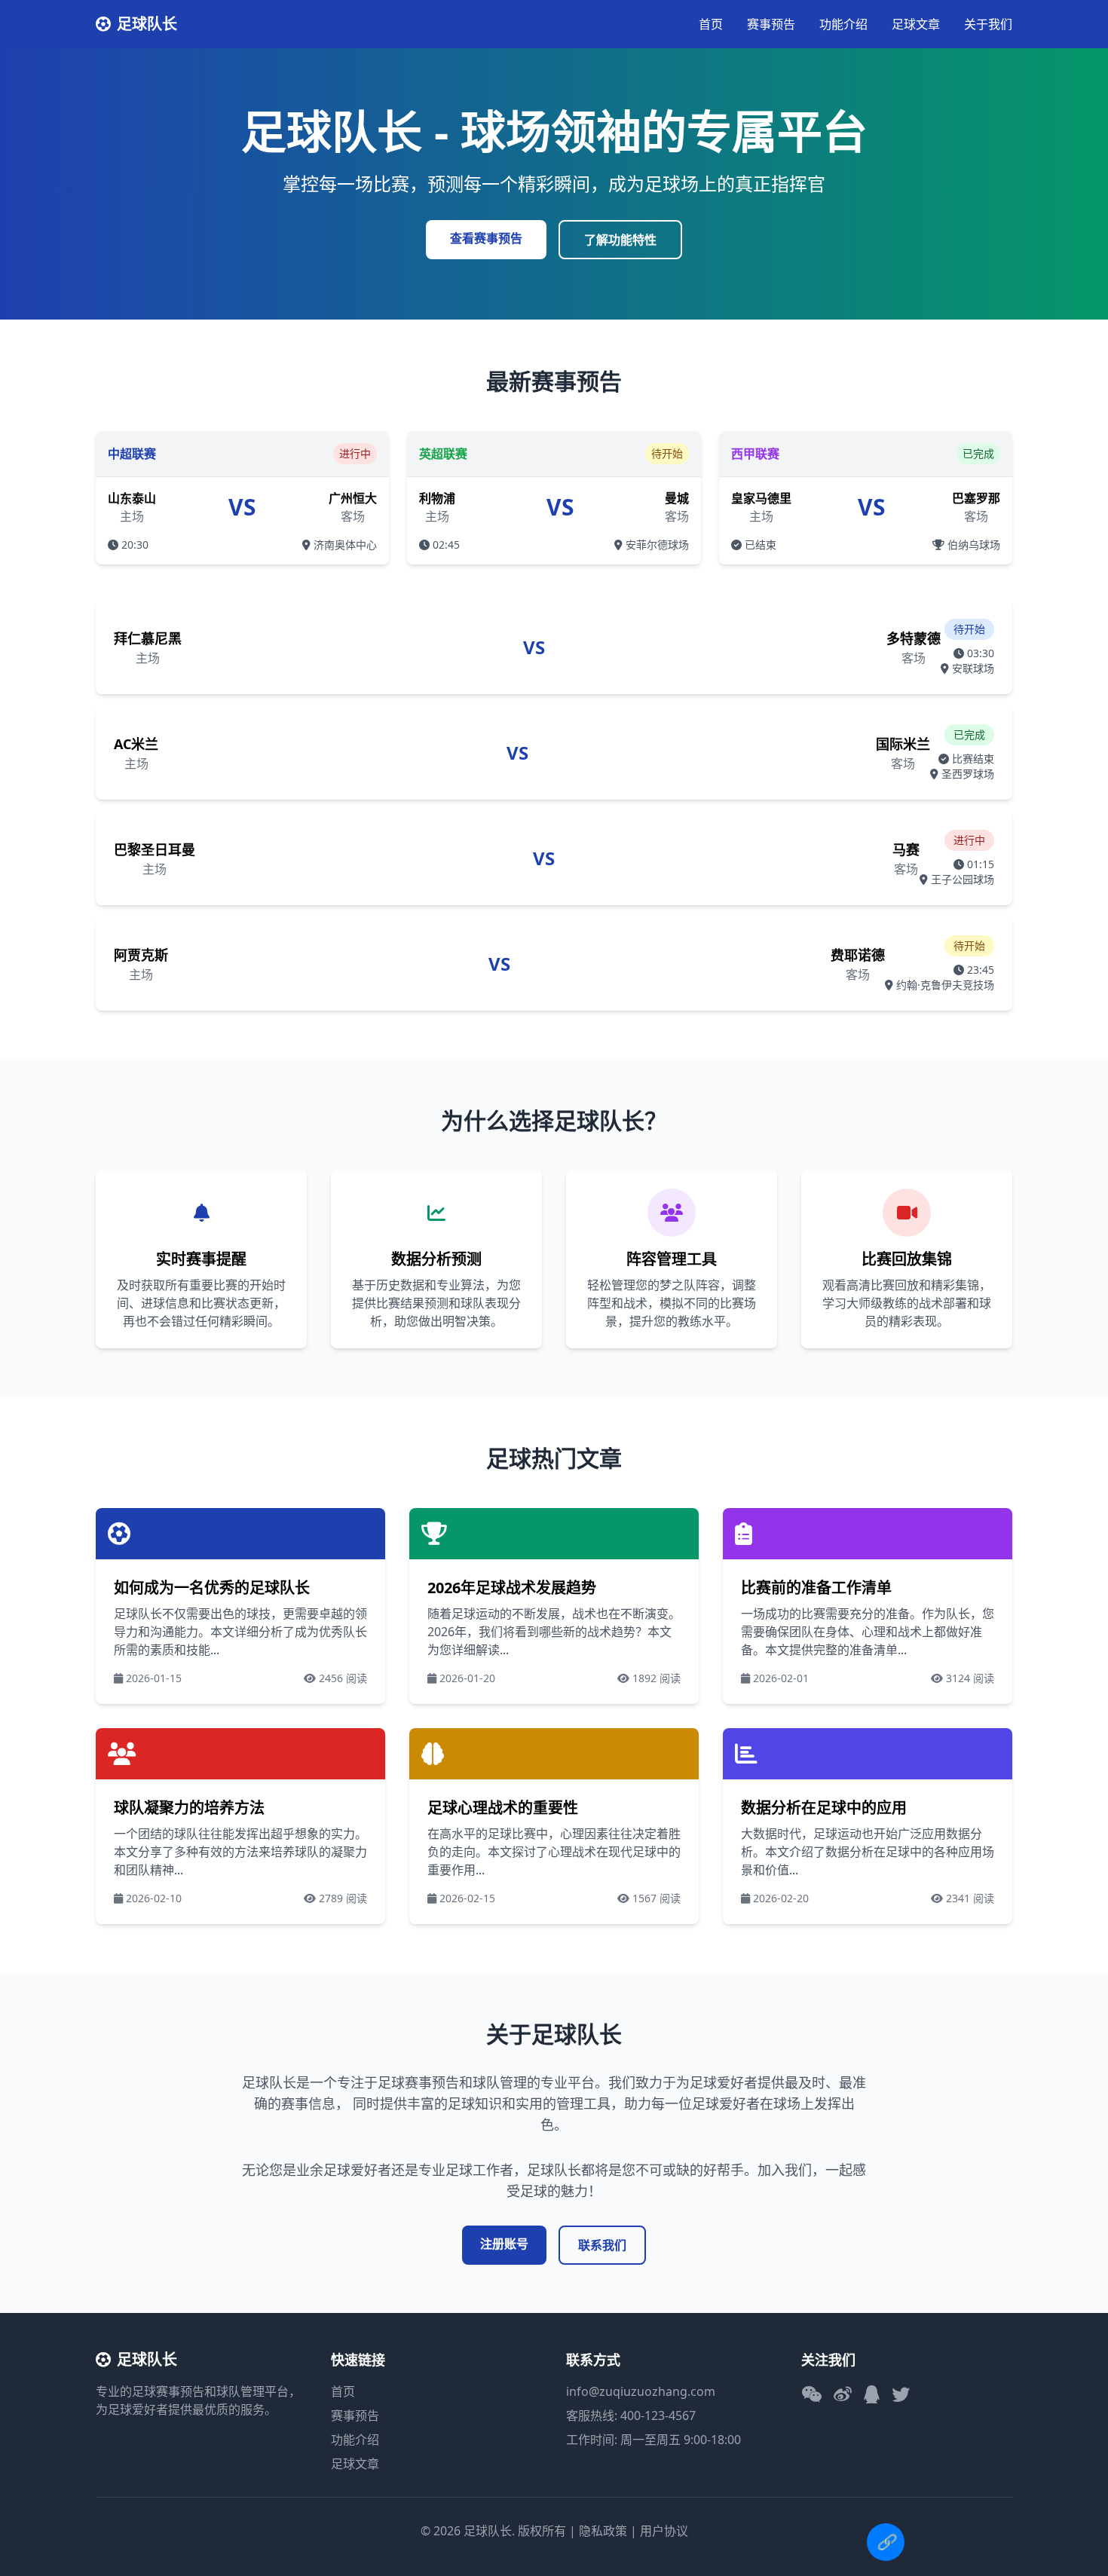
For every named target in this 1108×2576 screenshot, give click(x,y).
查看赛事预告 (486, 238)
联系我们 (602, 2245)
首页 (711, 24)
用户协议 (664, 2531)
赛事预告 (771, 24)
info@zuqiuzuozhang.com (641, 2391)
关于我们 (988, 24)
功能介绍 (843, 24)
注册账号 (504, 2244)
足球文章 (916, 24)
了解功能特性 (620, 240)
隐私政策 (603, 2531)
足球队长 (147, 24)
